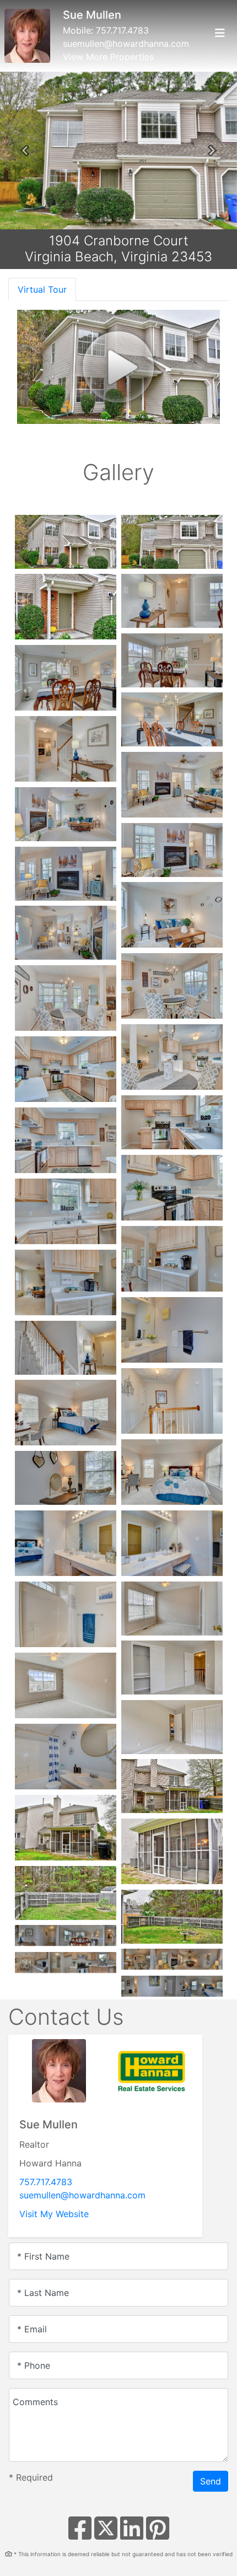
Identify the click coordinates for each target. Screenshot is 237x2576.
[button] (25, 150)
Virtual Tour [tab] (42, 289)
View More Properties (108, 57)
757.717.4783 (122, 30)
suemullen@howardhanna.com (126, 44)
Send (211, 2481)
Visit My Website (54, 2214)
